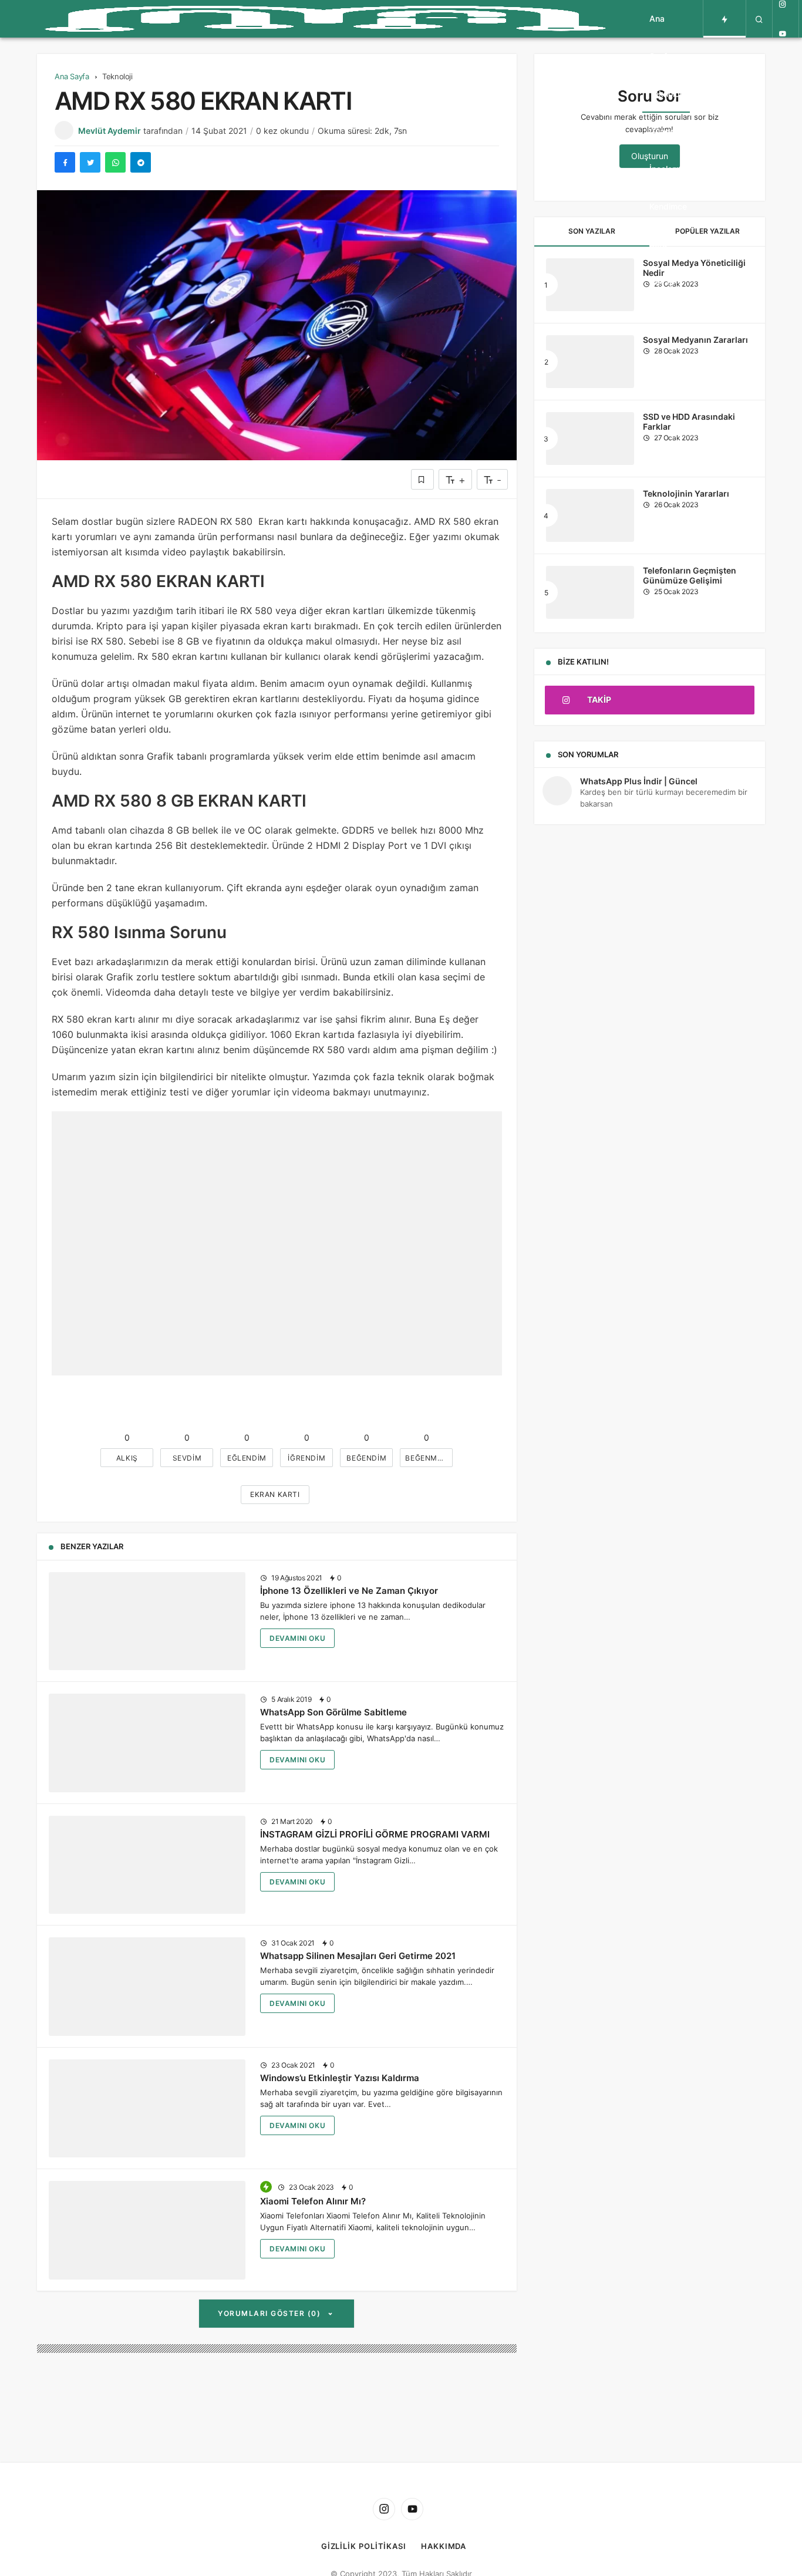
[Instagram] (384, 2509)
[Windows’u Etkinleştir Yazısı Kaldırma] (147, 2109)
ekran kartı (275, 1494)
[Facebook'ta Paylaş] (65, 162)
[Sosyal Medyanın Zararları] (590, 362)
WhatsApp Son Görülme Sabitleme (333, 1712)
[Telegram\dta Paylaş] (141, 162)
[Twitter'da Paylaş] (90, 162)
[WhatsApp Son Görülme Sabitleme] (147, 1743)
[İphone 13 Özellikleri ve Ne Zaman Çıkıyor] (147, 1621)
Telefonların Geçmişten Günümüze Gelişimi (690, 576)
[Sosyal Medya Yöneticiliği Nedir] (590, 285)
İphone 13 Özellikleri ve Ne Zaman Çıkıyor (349, 1591)
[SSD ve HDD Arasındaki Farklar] (590, 439)
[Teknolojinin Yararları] (590, 515)
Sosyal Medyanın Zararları (695, 340)
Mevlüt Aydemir (109, 131)
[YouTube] (783, 33)
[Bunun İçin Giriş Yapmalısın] (422, 479)
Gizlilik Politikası (364, 2546)
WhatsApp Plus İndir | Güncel (639, 781)
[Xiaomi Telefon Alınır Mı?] (147, 2230)
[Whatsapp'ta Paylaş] (115, 162)
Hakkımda (444, 2546)
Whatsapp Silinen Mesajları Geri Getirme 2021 (358, 1956)
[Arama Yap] (759, 19)
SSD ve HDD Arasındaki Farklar (689, 422)
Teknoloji (666, 94)
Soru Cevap (662, 263)
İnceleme (667, 169)
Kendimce (668, 206)
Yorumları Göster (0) (271, 2313)
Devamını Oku (297, 1638)
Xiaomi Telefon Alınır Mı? (313, 2201)
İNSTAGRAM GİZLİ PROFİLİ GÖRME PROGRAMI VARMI (375, 1834)
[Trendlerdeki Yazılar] (725, 19)
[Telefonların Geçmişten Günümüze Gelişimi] (590, 592)
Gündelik (666, 131)
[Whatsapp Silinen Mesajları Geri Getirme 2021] (147, 1987)
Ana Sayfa (661, 37)
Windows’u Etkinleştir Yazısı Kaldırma (340, 2078)
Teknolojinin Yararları (686, 494)
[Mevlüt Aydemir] (325, 19)
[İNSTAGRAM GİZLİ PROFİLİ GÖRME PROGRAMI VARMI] (147, 1865)
